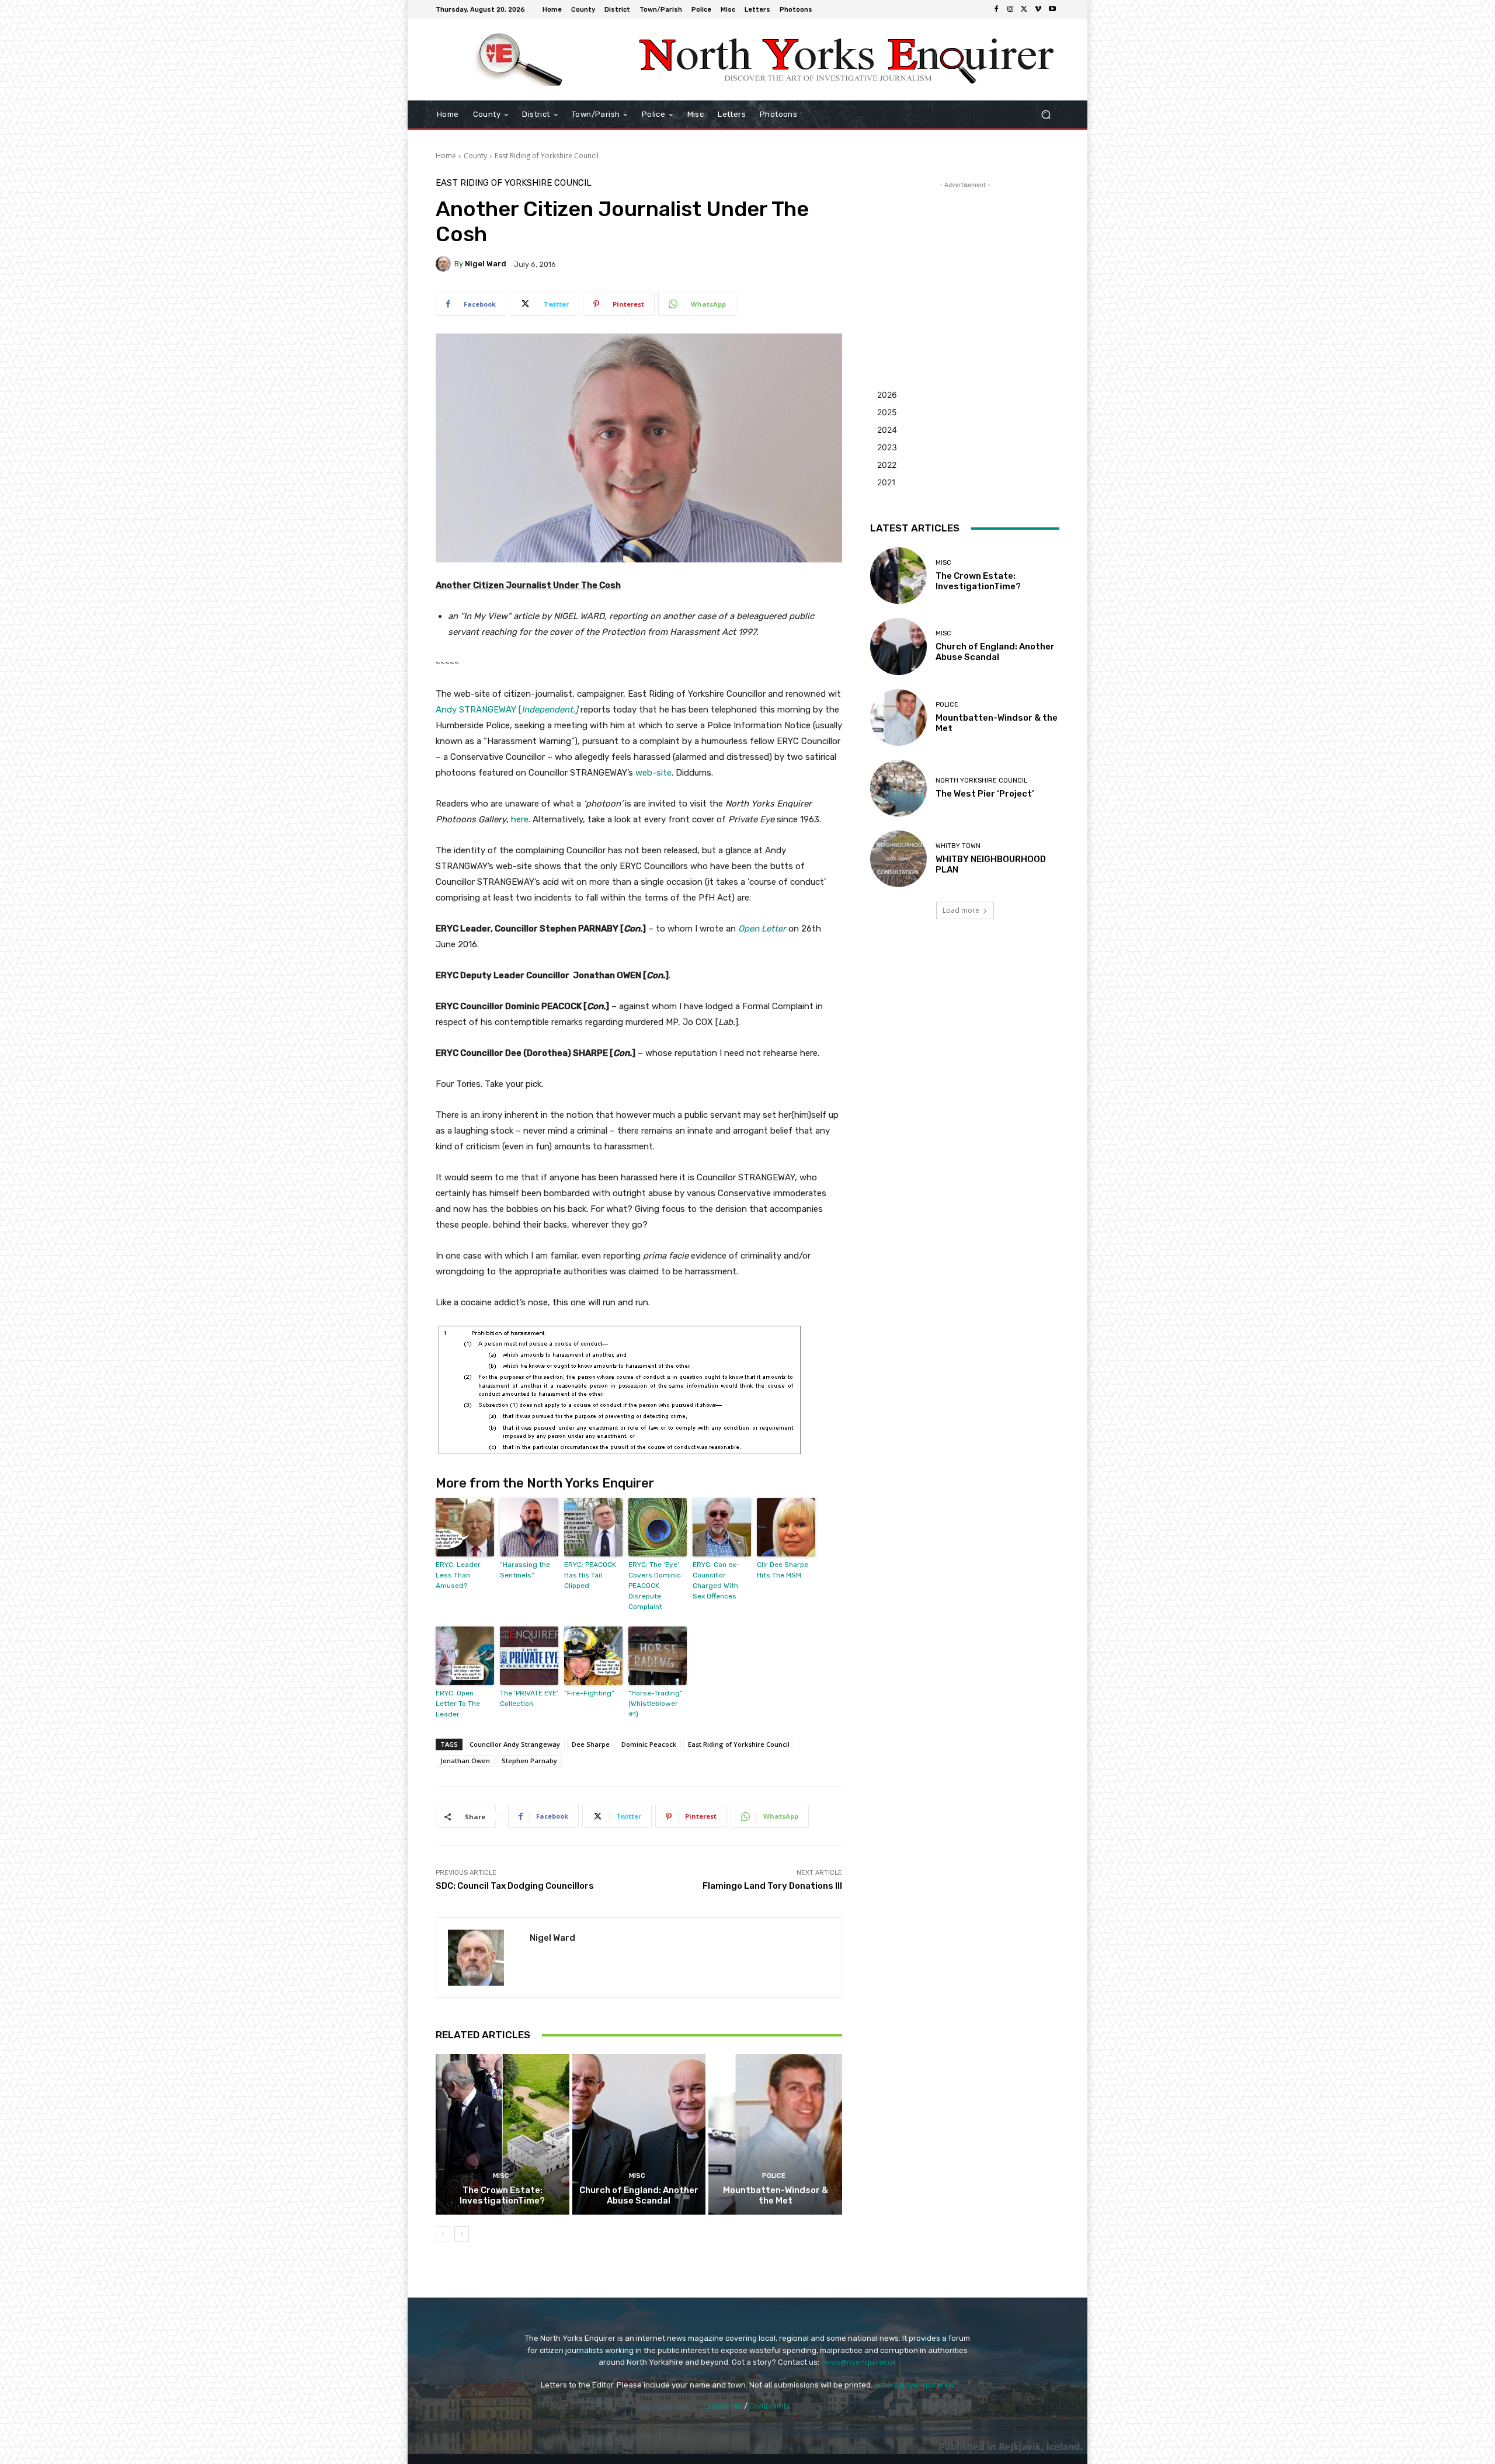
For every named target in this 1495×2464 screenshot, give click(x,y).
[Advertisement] (965, 264)
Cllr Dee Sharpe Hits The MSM (783, 1570)
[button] (1046, 115)
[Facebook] (996, 9)
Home (446, 156)
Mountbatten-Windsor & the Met (776, 2195)
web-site (653, 773)
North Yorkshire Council (981, 781)
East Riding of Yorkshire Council (547, 156)
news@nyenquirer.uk (859, 2362)
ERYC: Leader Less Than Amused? (458, 1575)
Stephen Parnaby (529, 1761)
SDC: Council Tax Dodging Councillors (515, 1886)
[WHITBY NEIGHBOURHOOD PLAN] (898, 859)
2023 (887, 447)
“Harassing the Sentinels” (525, 1570)
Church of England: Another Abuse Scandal (639, 2195)
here (520, 819)
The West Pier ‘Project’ (985, 794)
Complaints (770, 2406)
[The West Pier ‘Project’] (898, 788)
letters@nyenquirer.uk (914, 2385)
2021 (886, 482)
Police (774, 2176)
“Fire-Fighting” (589, 1693)
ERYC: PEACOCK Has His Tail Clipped (590, 1575)
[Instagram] (1010, 9)
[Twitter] (1024, 9)
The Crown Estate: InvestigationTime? (502, 2195)
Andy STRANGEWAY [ (507, 710)
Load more (961, 910)
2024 (887, 430)
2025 (887, 412)
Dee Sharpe (591, 1744)
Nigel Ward (486, 264)
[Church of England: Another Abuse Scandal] (639, 2134)
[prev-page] (443, 2234)
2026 (887, 395)
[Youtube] (1052, 9)
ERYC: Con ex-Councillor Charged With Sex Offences (716, 1580)
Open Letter (762, 929)
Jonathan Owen (465, 1761)
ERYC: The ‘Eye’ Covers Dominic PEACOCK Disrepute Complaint (655, 1586)
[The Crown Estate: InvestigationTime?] (503, 2134)
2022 (887, 465)
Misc (501, 2176)
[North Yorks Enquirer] (519, 60)
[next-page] (462, 2234)
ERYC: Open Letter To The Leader (458, 1704)
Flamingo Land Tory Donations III (772, 1886)
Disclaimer (724, 2406)
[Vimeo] (1038, 9)
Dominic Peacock (649, 1744)
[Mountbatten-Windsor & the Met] (775, 2134)
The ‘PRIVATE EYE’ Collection (529, 1698)
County (475, 156)
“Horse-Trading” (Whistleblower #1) (656, 1704)
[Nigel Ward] (445, 264)
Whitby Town (958, 846)
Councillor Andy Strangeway (515, 1744)
